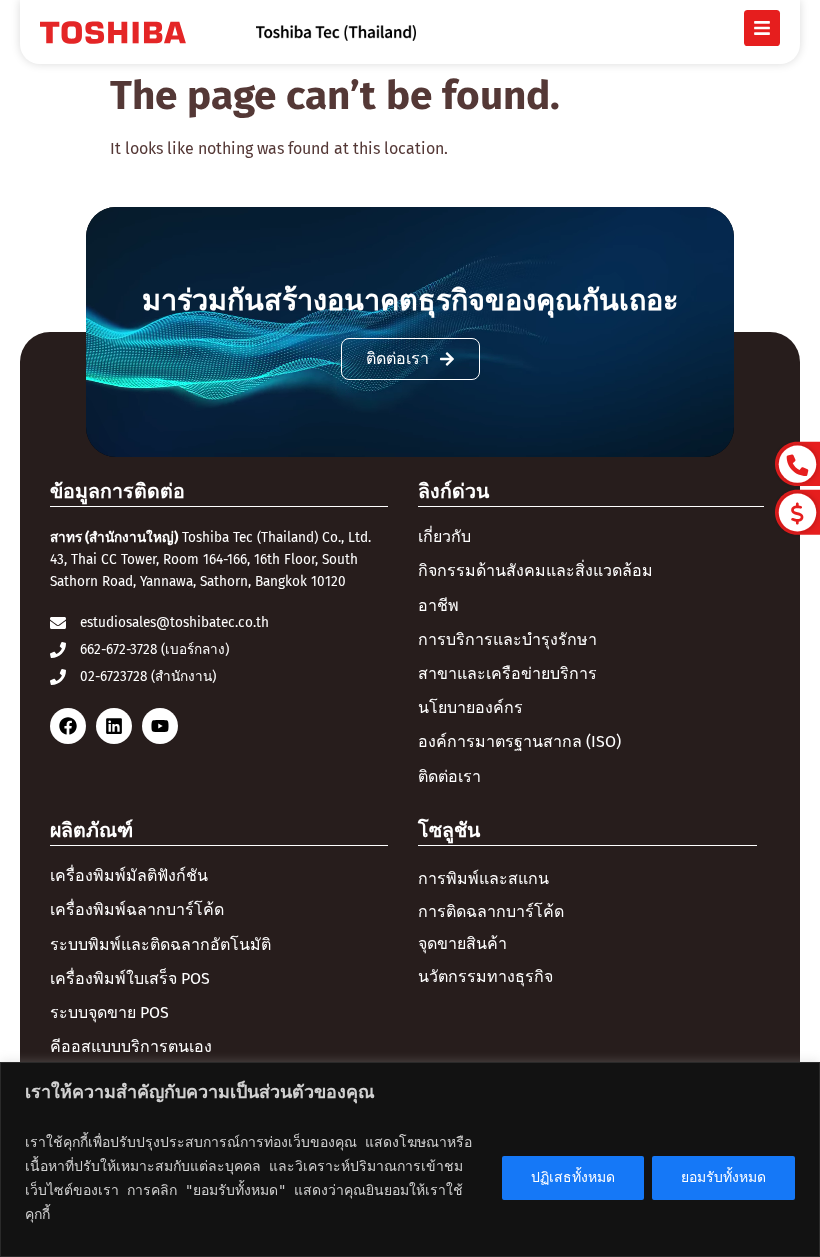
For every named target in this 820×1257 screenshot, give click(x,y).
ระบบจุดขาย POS (109, 1012)
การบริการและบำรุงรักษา (507, 639)
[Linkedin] (114, 726)
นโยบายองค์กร (470, 707)
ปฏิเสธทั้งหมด (573, 1177)
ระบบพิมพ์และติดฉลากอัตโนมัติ (160, 944)
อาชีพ (438, 605)
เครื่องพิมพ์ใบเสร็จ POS (130, 978)
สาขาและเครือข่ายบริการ (507, 673)
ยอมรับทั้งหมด (723, 1177)
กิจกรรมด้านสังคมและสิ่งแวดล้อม (535, 570)
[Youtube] (160, 726)
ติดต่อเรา (449, 776)
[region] (410, 1159)
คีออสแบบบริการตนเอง (131, 1046)
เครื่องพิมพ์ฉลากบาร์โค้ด (137, 909)
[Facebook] (68, 726)
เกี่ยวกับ (444, 536)
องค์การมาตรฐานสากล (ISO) (519, 741)
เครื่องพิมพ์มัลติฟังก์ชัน (129, 875)
